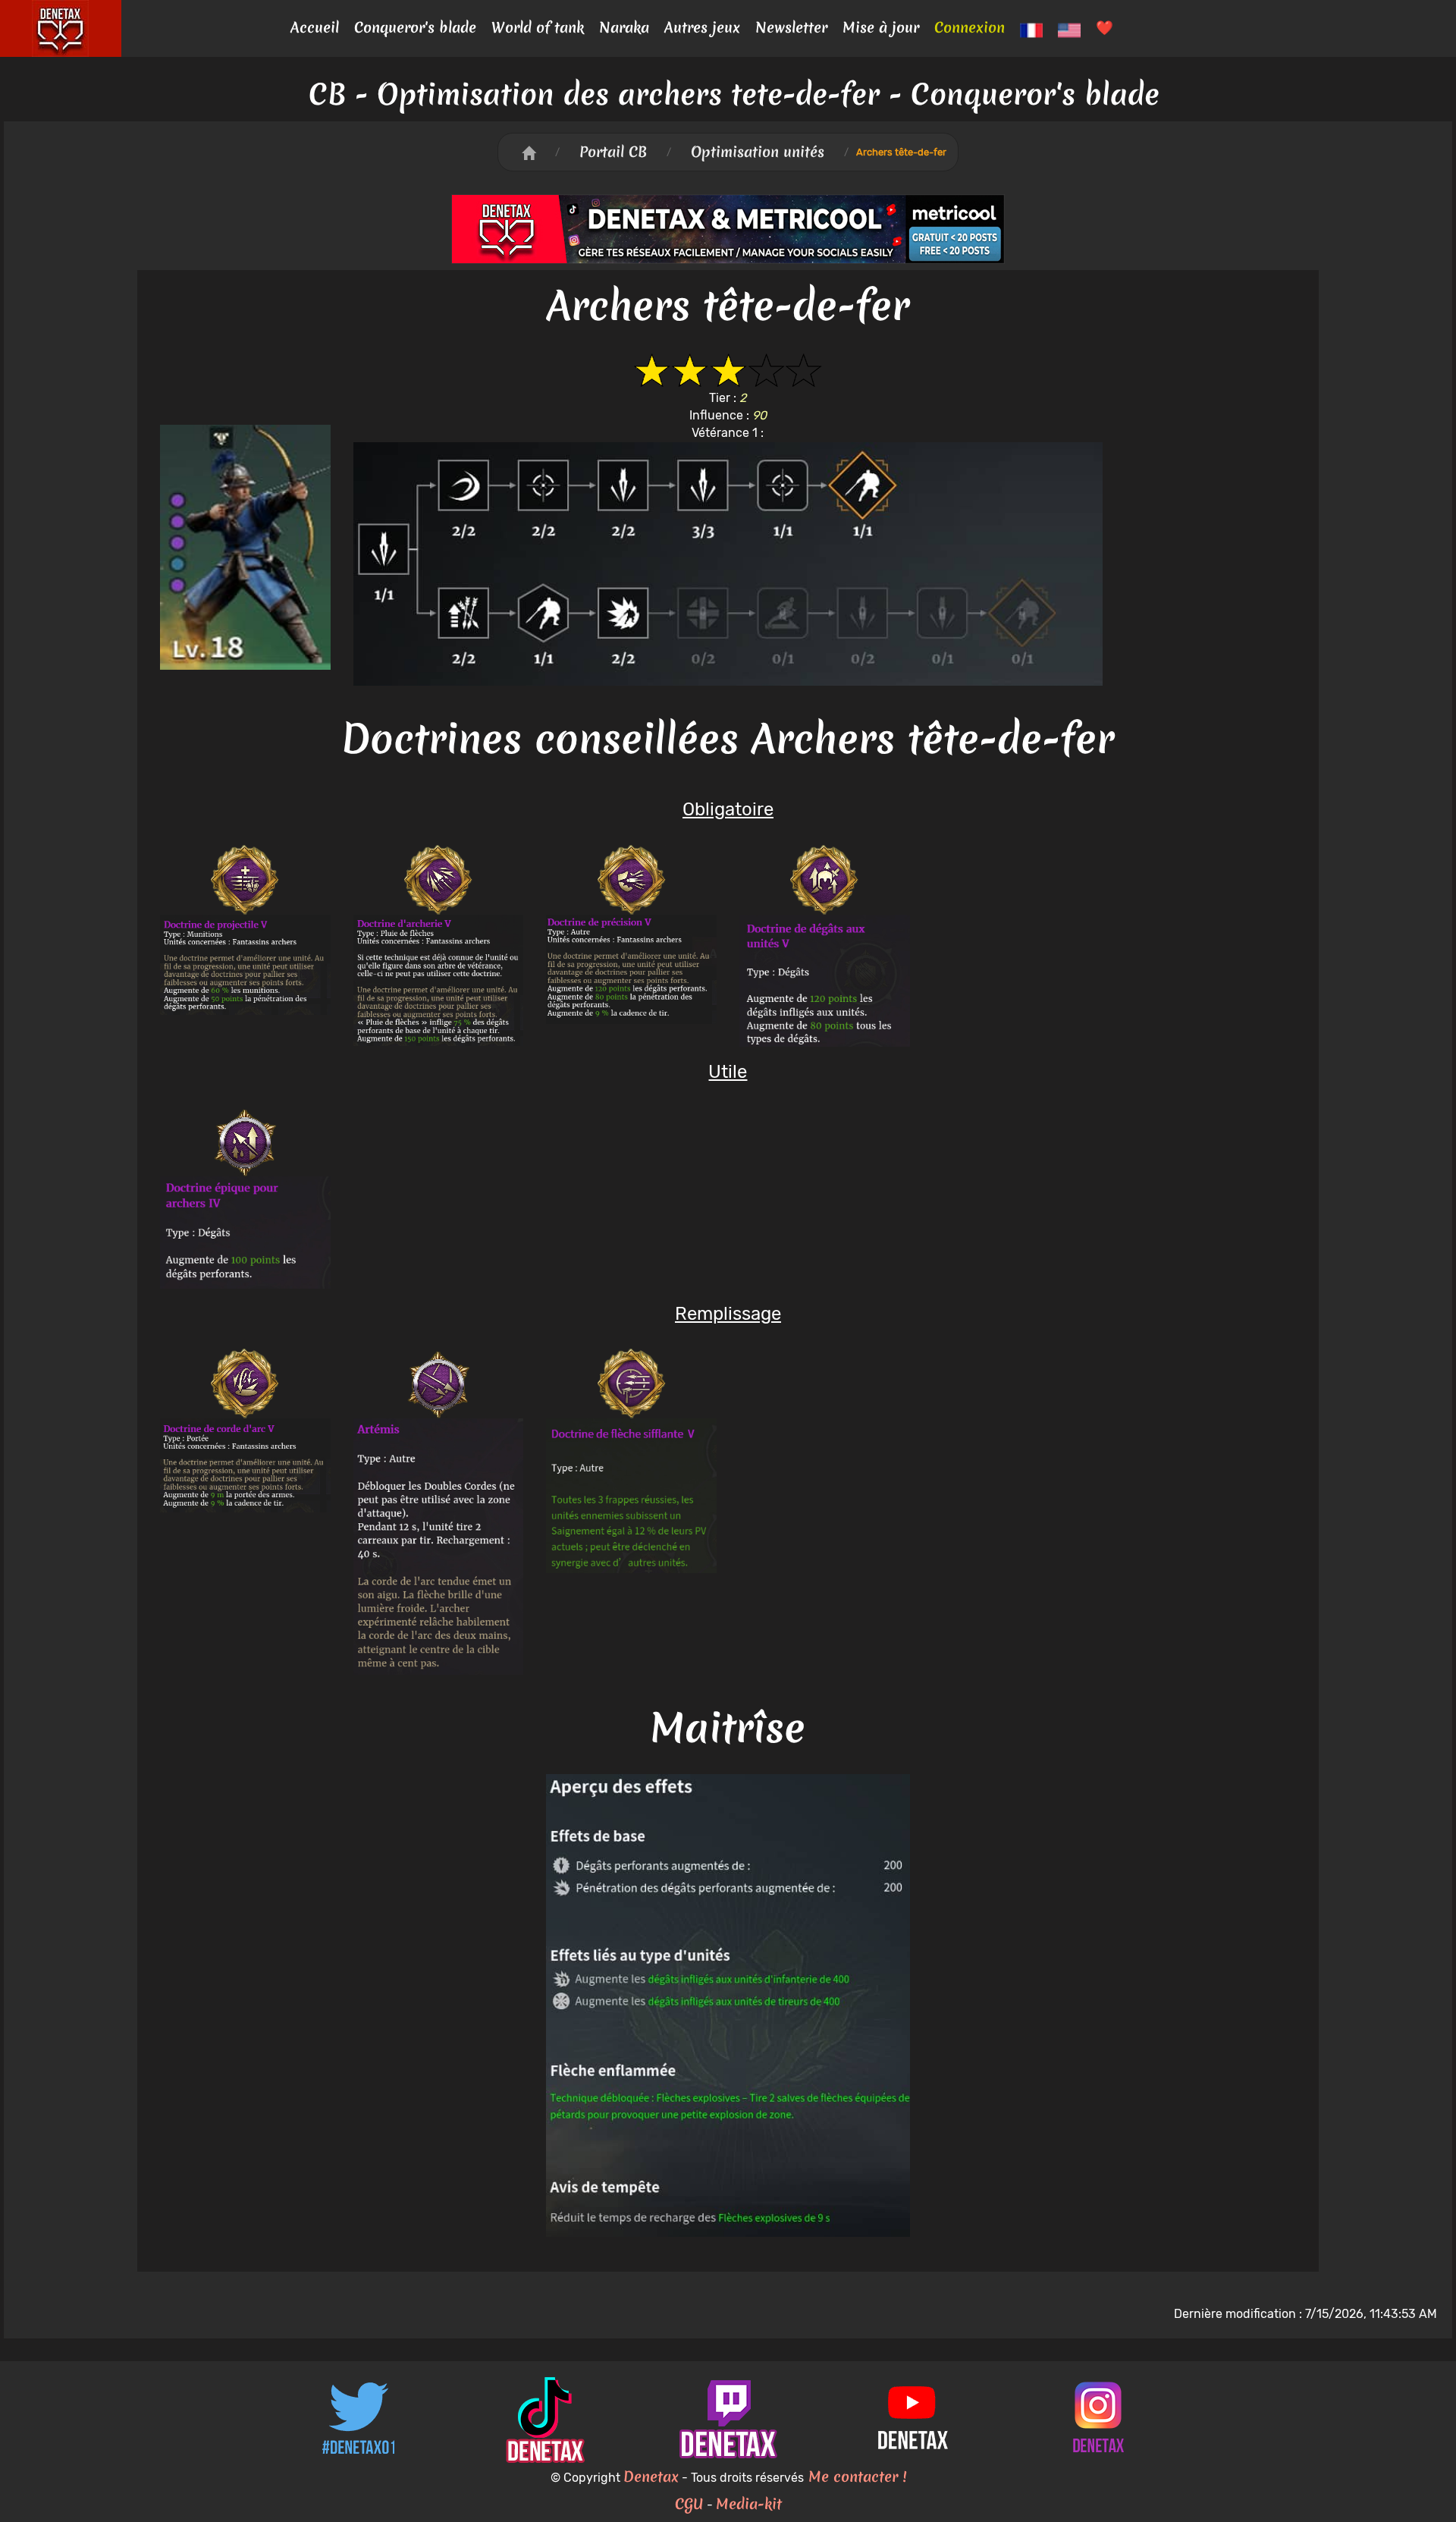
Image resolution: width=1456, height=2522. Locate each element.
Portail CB (613, 152)
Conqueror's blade (415, 27)
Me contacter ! (855, 2476)
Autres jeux (702, 27)
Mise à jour (881, 27)
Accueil (315, 27)
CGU (689, 2504)
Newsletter (791, 27)
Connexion (970, 27)
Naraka (624, 27)
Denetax (651, 2476)
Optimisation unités (758, 152)
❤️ (1105, 27)
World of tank (538, 27)
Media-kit (749, 2504)
